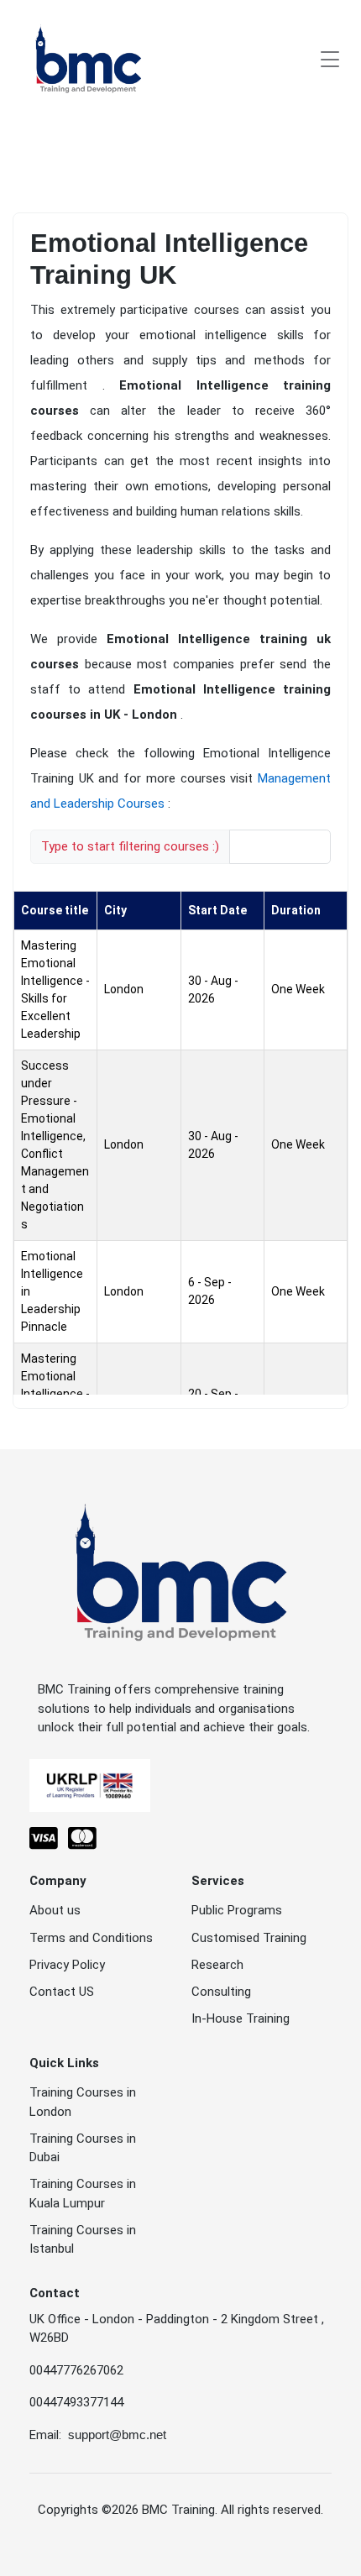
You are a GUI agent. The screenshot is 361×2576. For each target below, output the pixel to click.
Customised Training (249, 1938)
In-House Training (241, 2018)
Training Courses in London (83, 2102)
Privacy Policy (67, 1965)
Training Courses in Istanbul (83, 2240)
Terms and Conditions (91, 1938)
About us (55, 1910)
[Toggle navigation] (330, 59)
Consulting (221, 1992)
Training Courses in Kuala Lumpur (83, 2194)
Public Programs (237, 1910)
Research (217, 1965)
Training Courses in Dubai (83, 2148)
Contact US (62, 1992)
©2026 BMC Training (158, 2510)
